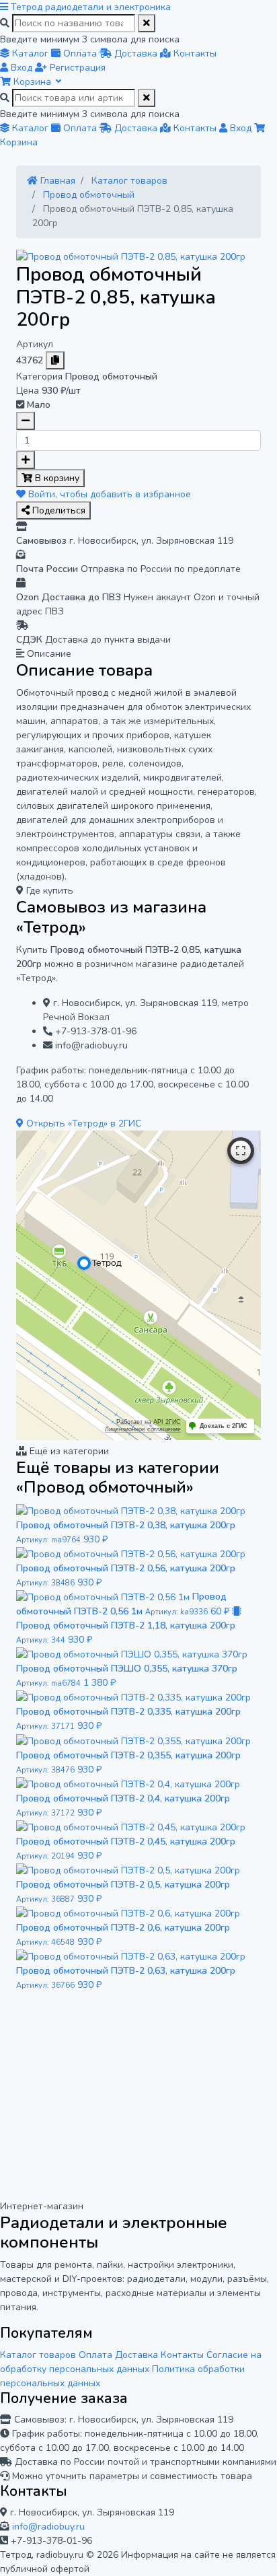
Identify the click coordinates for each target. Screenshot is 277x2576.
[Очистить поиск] (147, 23)
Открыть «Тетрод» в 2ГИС (82, 1123)
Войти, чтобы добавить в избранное (108, 494)
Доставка (136, 2355)
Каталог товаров (38, 2355)
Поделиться (57, 510)
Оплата (95, 2355)
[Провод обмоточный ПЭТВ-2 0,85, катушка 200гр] (131, 256)
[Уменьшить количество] (26, 421)
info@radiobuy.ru (48, 2527)
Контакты (182, 2355)
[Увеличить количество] (26, 460)
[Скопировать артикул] (55, 360)
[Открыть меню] (5, 7)
